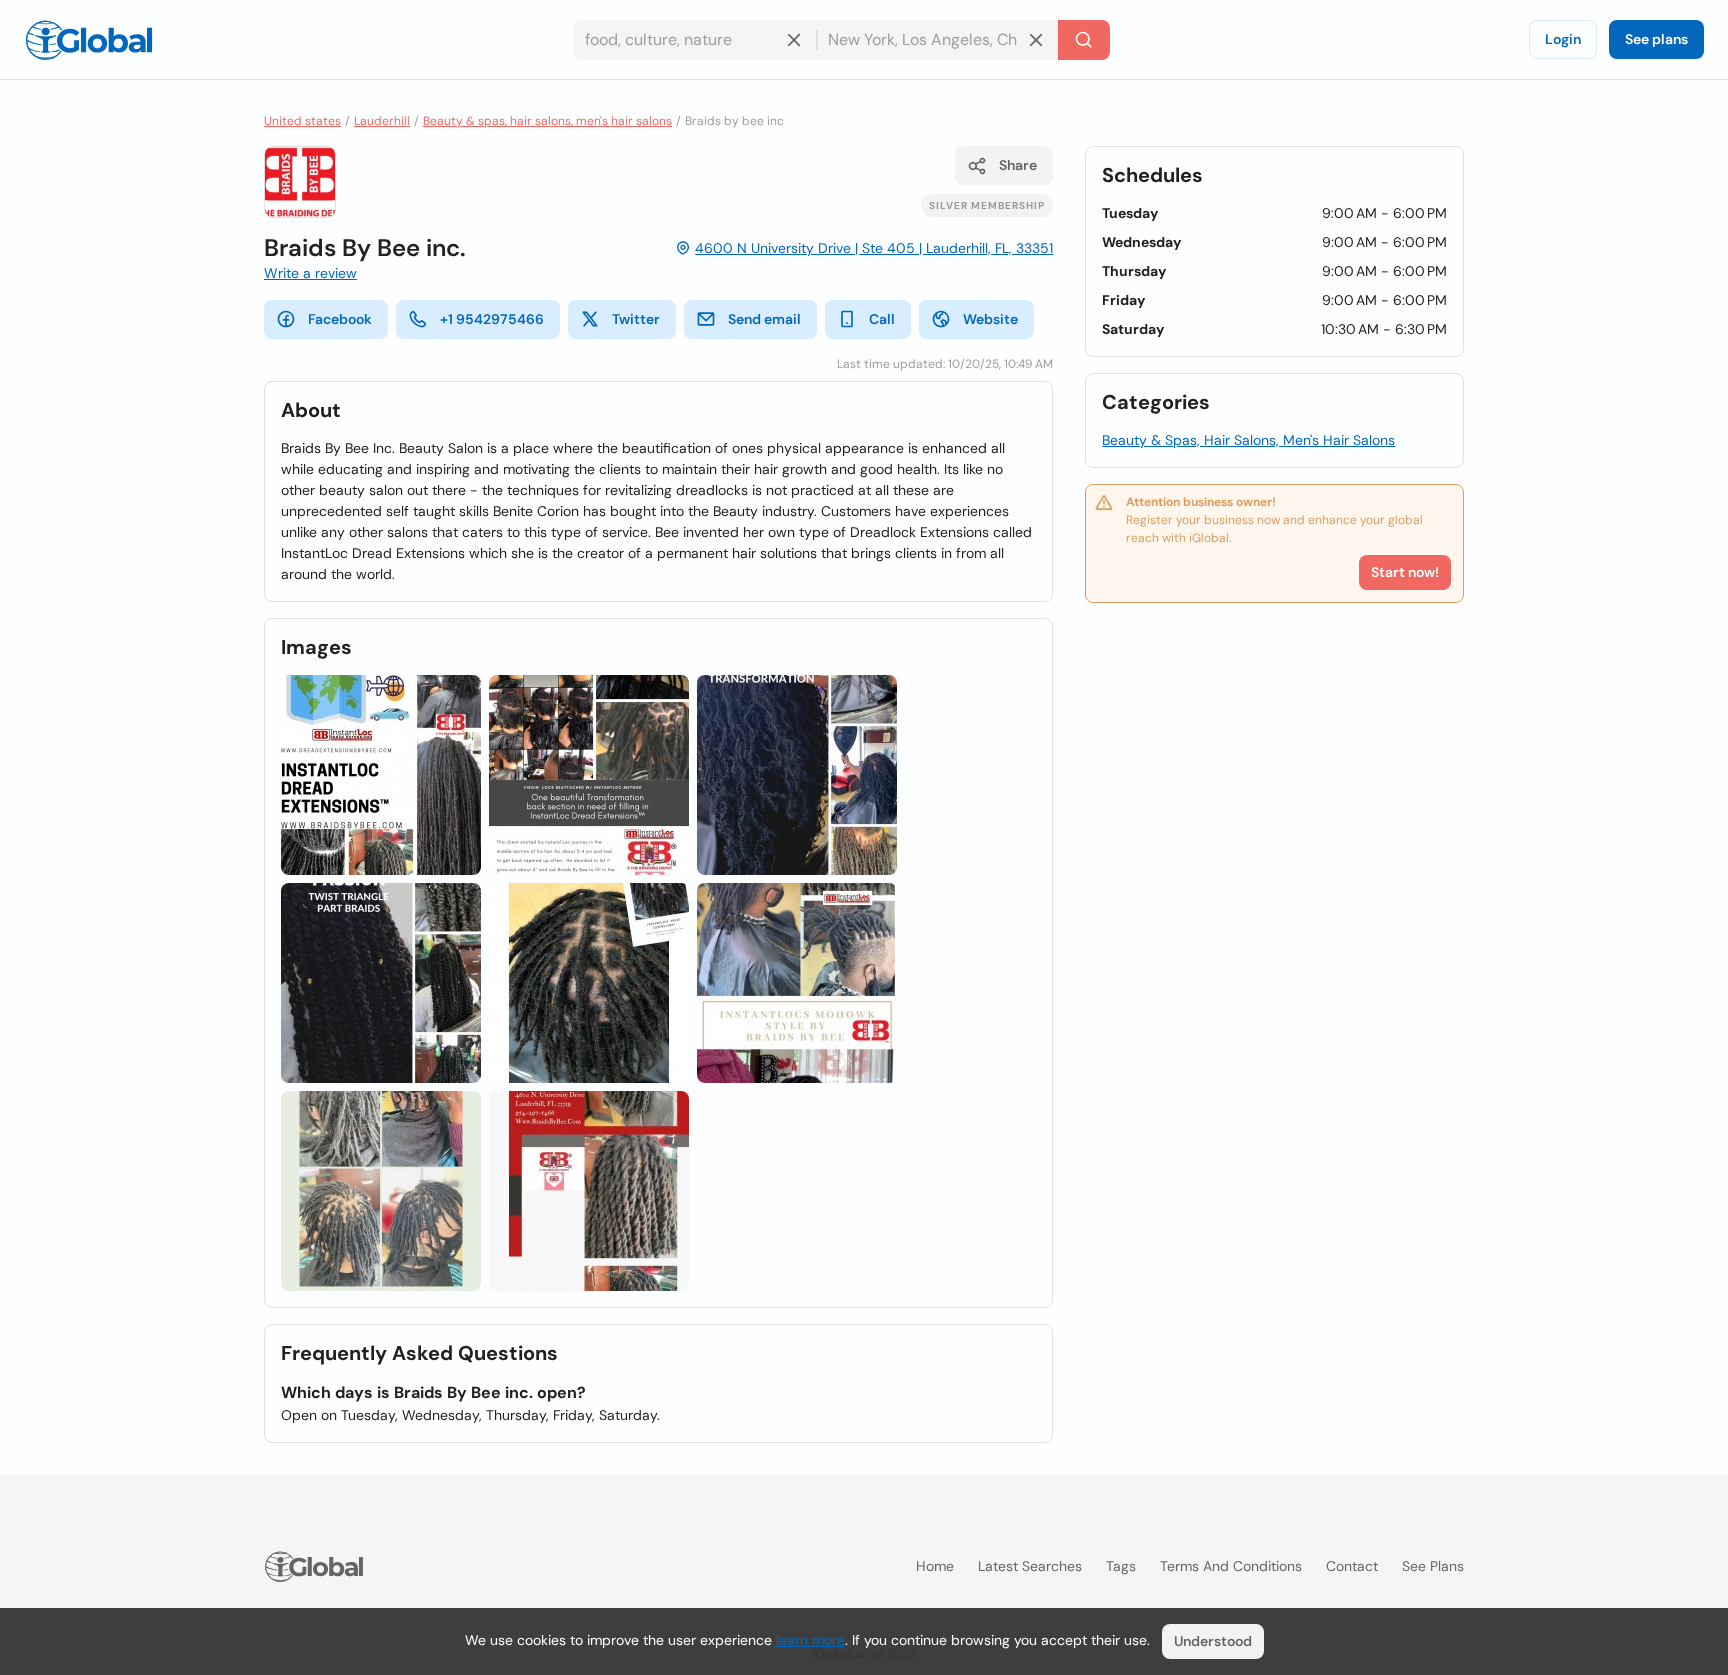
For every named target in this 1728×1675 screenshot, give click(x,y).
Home (935, 1566)
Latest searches (1030, 1566)
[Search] (1084, 40)
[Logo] (89, 40)
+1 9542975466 (492, 319)
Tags (1121, 1566)
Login (1563, 39)
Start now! (1405, 572)
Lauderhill (382, 121)
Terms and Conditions (1231, 1566)
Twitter (636, 319)
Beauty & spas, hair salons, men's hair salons (547, 121)
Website (990, 319)
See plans (1656, 39)
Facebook (340, 319)
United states (302, 121)
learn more (810, 1640)
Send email (764, 319)
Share (1018, 165)
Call (882, 319)
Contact (1352, 1566)
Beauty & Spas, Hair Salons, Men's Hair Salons (1248, 440)
